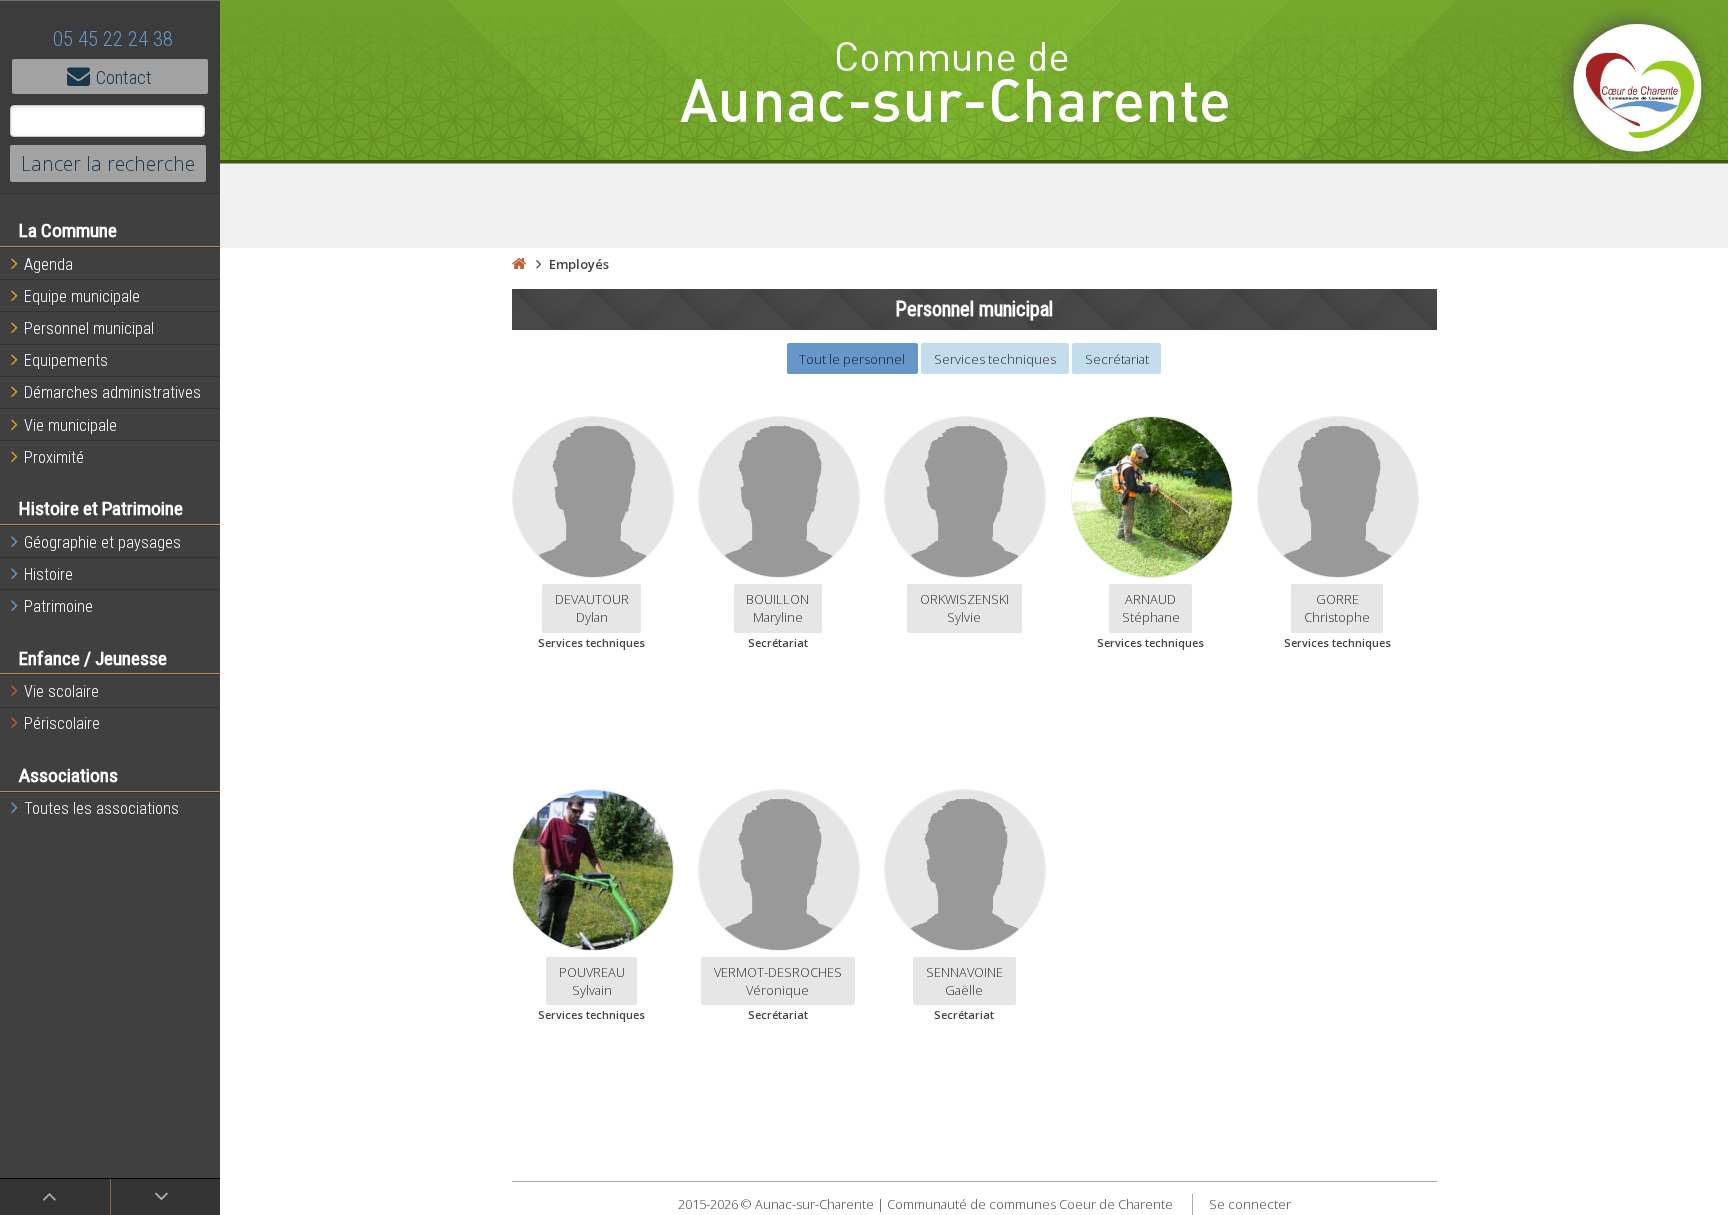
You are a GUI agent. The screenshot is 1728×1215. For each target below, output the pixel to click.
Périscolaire (62, 723)
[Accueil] (519, 264)
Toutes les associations (101, 808)
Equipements (66, 360)
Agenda (48, 264)
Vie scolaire (61, 691)
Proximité (54, 457)
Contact (124, 77)
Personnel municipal (89, 328)
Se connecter (1250, 1204)
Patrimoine (58, 606)
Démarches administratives (112, 392)
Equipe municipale (82, 296)
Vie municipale (70, 425)
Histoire (48, 574)
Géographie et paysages (102, 542)
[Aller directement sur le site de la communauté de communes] (1638, 90)
